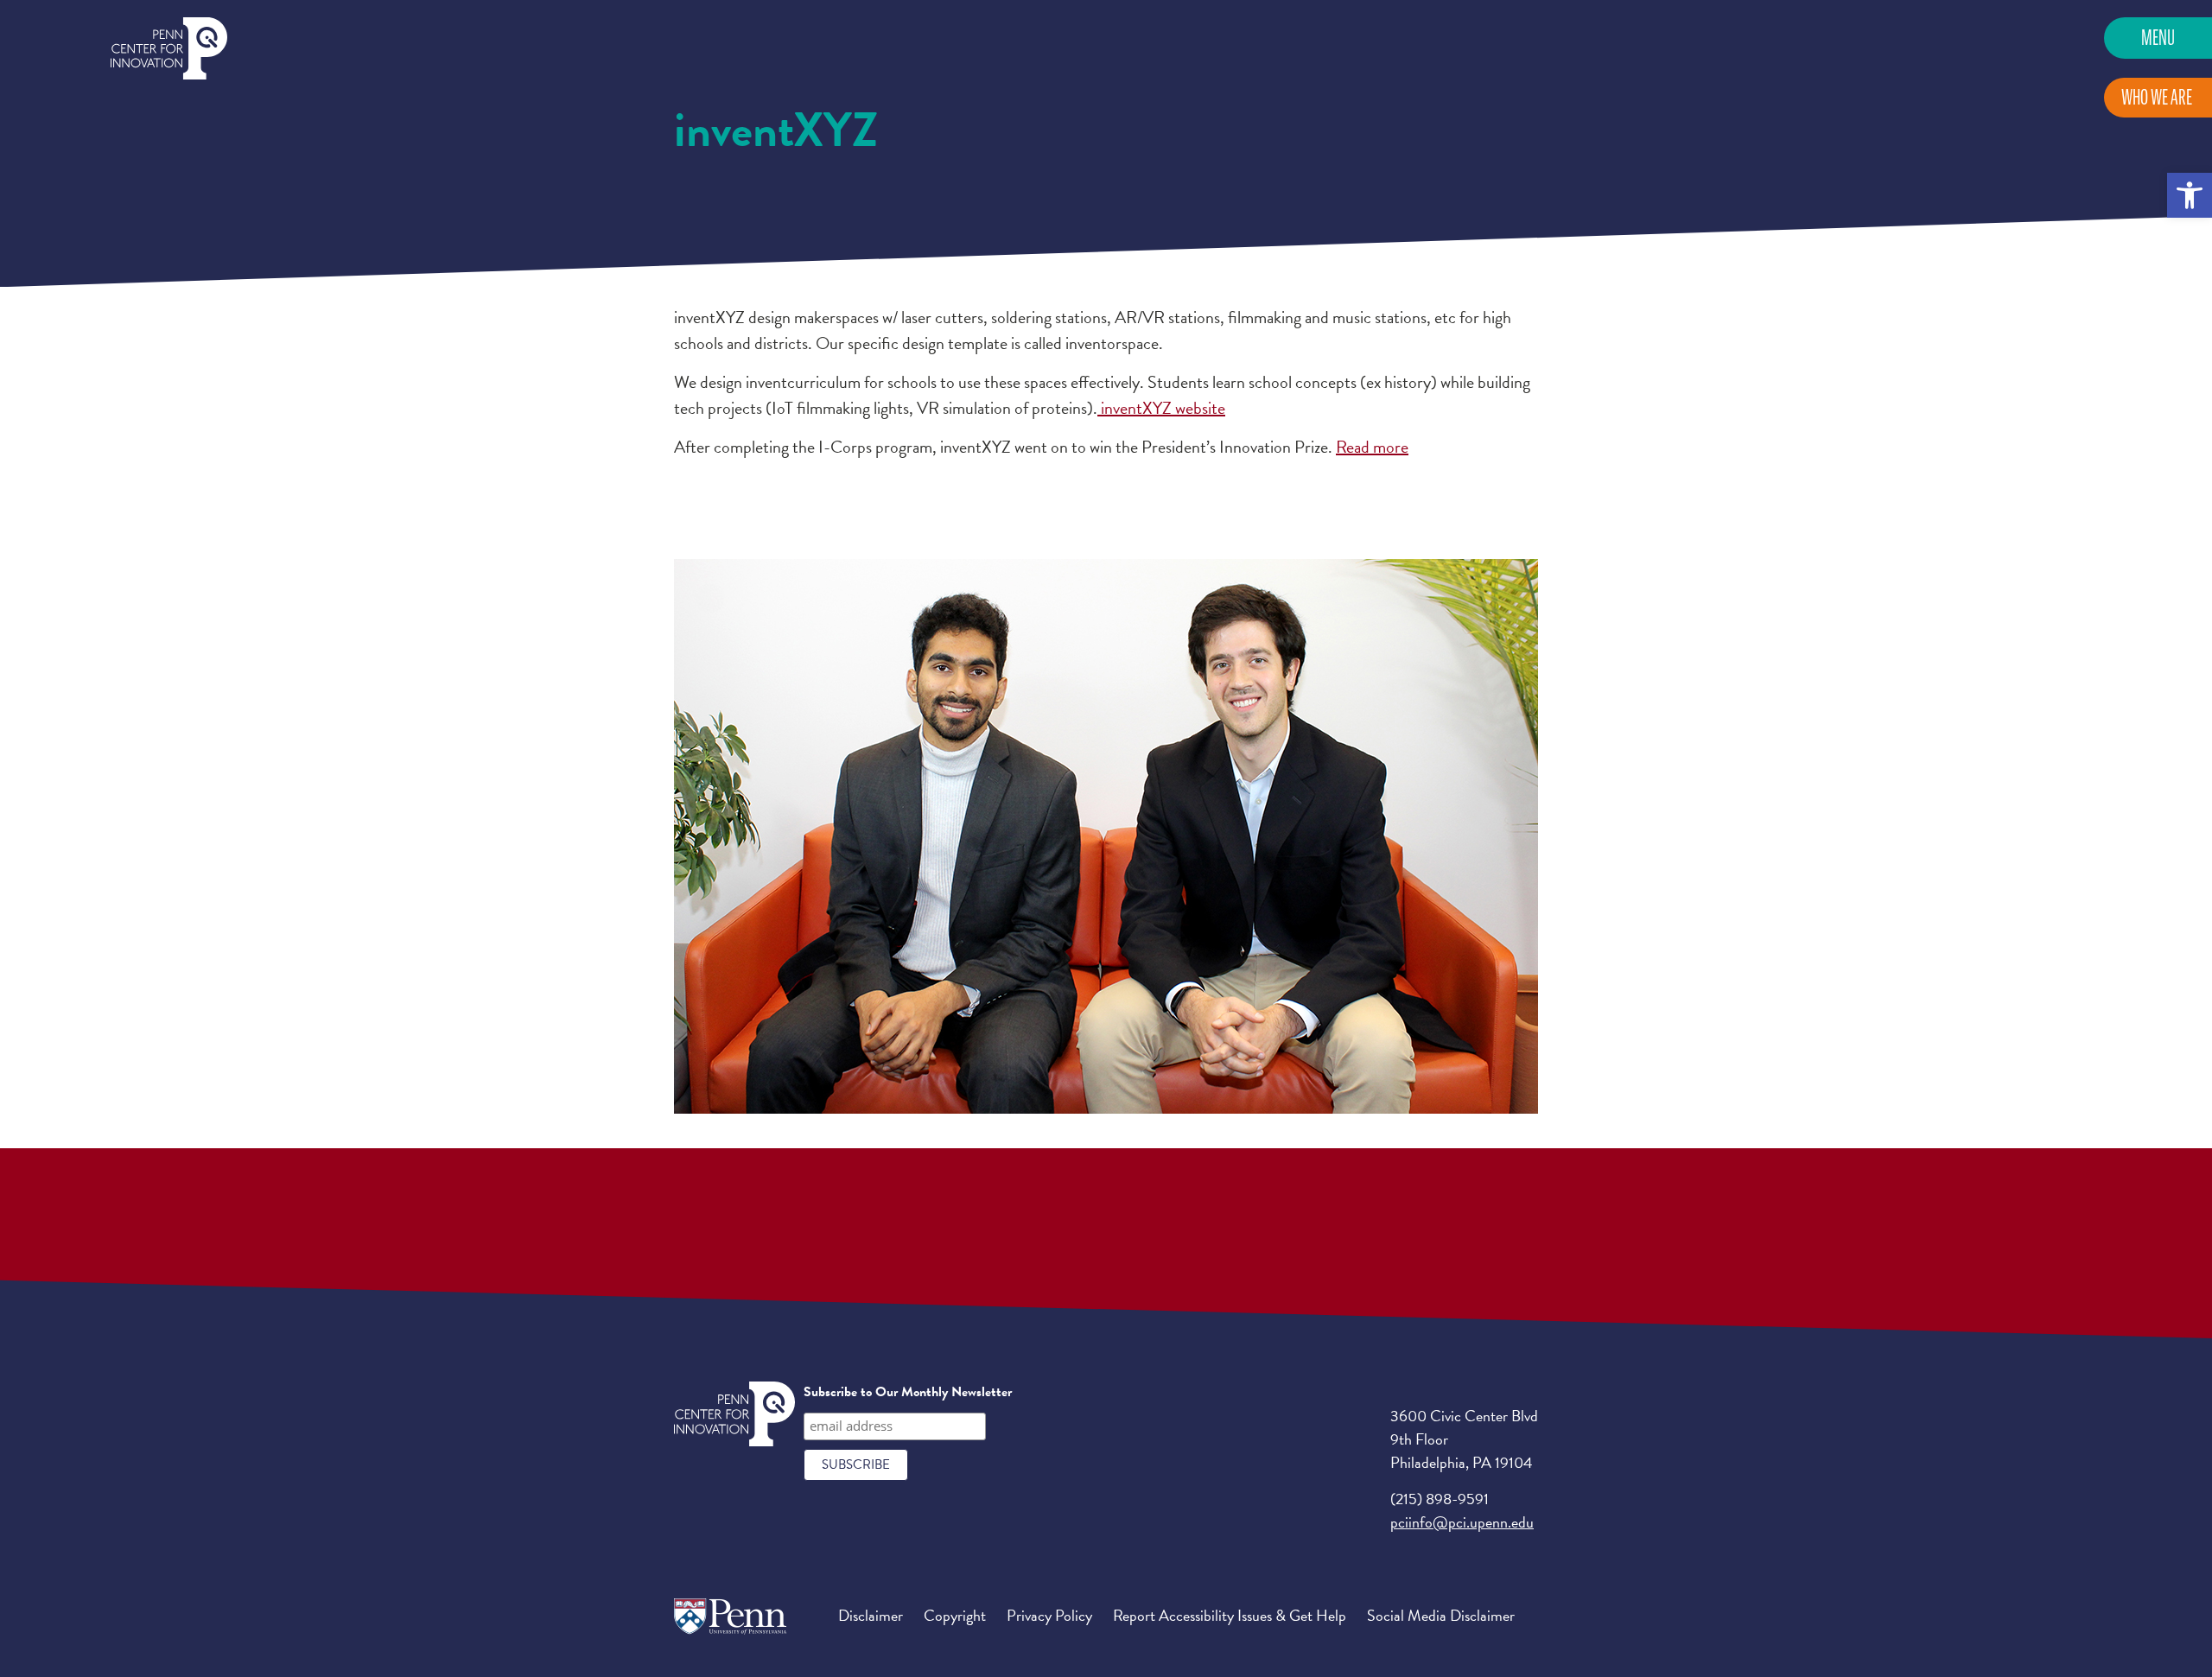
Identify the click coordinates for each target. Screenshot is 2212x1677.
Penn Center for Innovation (169, 49)
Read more (1372, 447)
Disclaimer (871, 1615)
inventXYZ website (1161, 408)
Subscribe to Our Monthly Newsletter (908, 1392)
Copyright (955, 1615)
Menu (2158, 38)
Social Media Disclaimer (1441, 1615)
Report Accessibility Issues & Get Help (1230, 1615)
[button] (2190, 195)
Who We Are (2157, 97)
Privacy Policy (1049, 1615)
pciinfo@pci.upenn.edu (1462, 1522)
